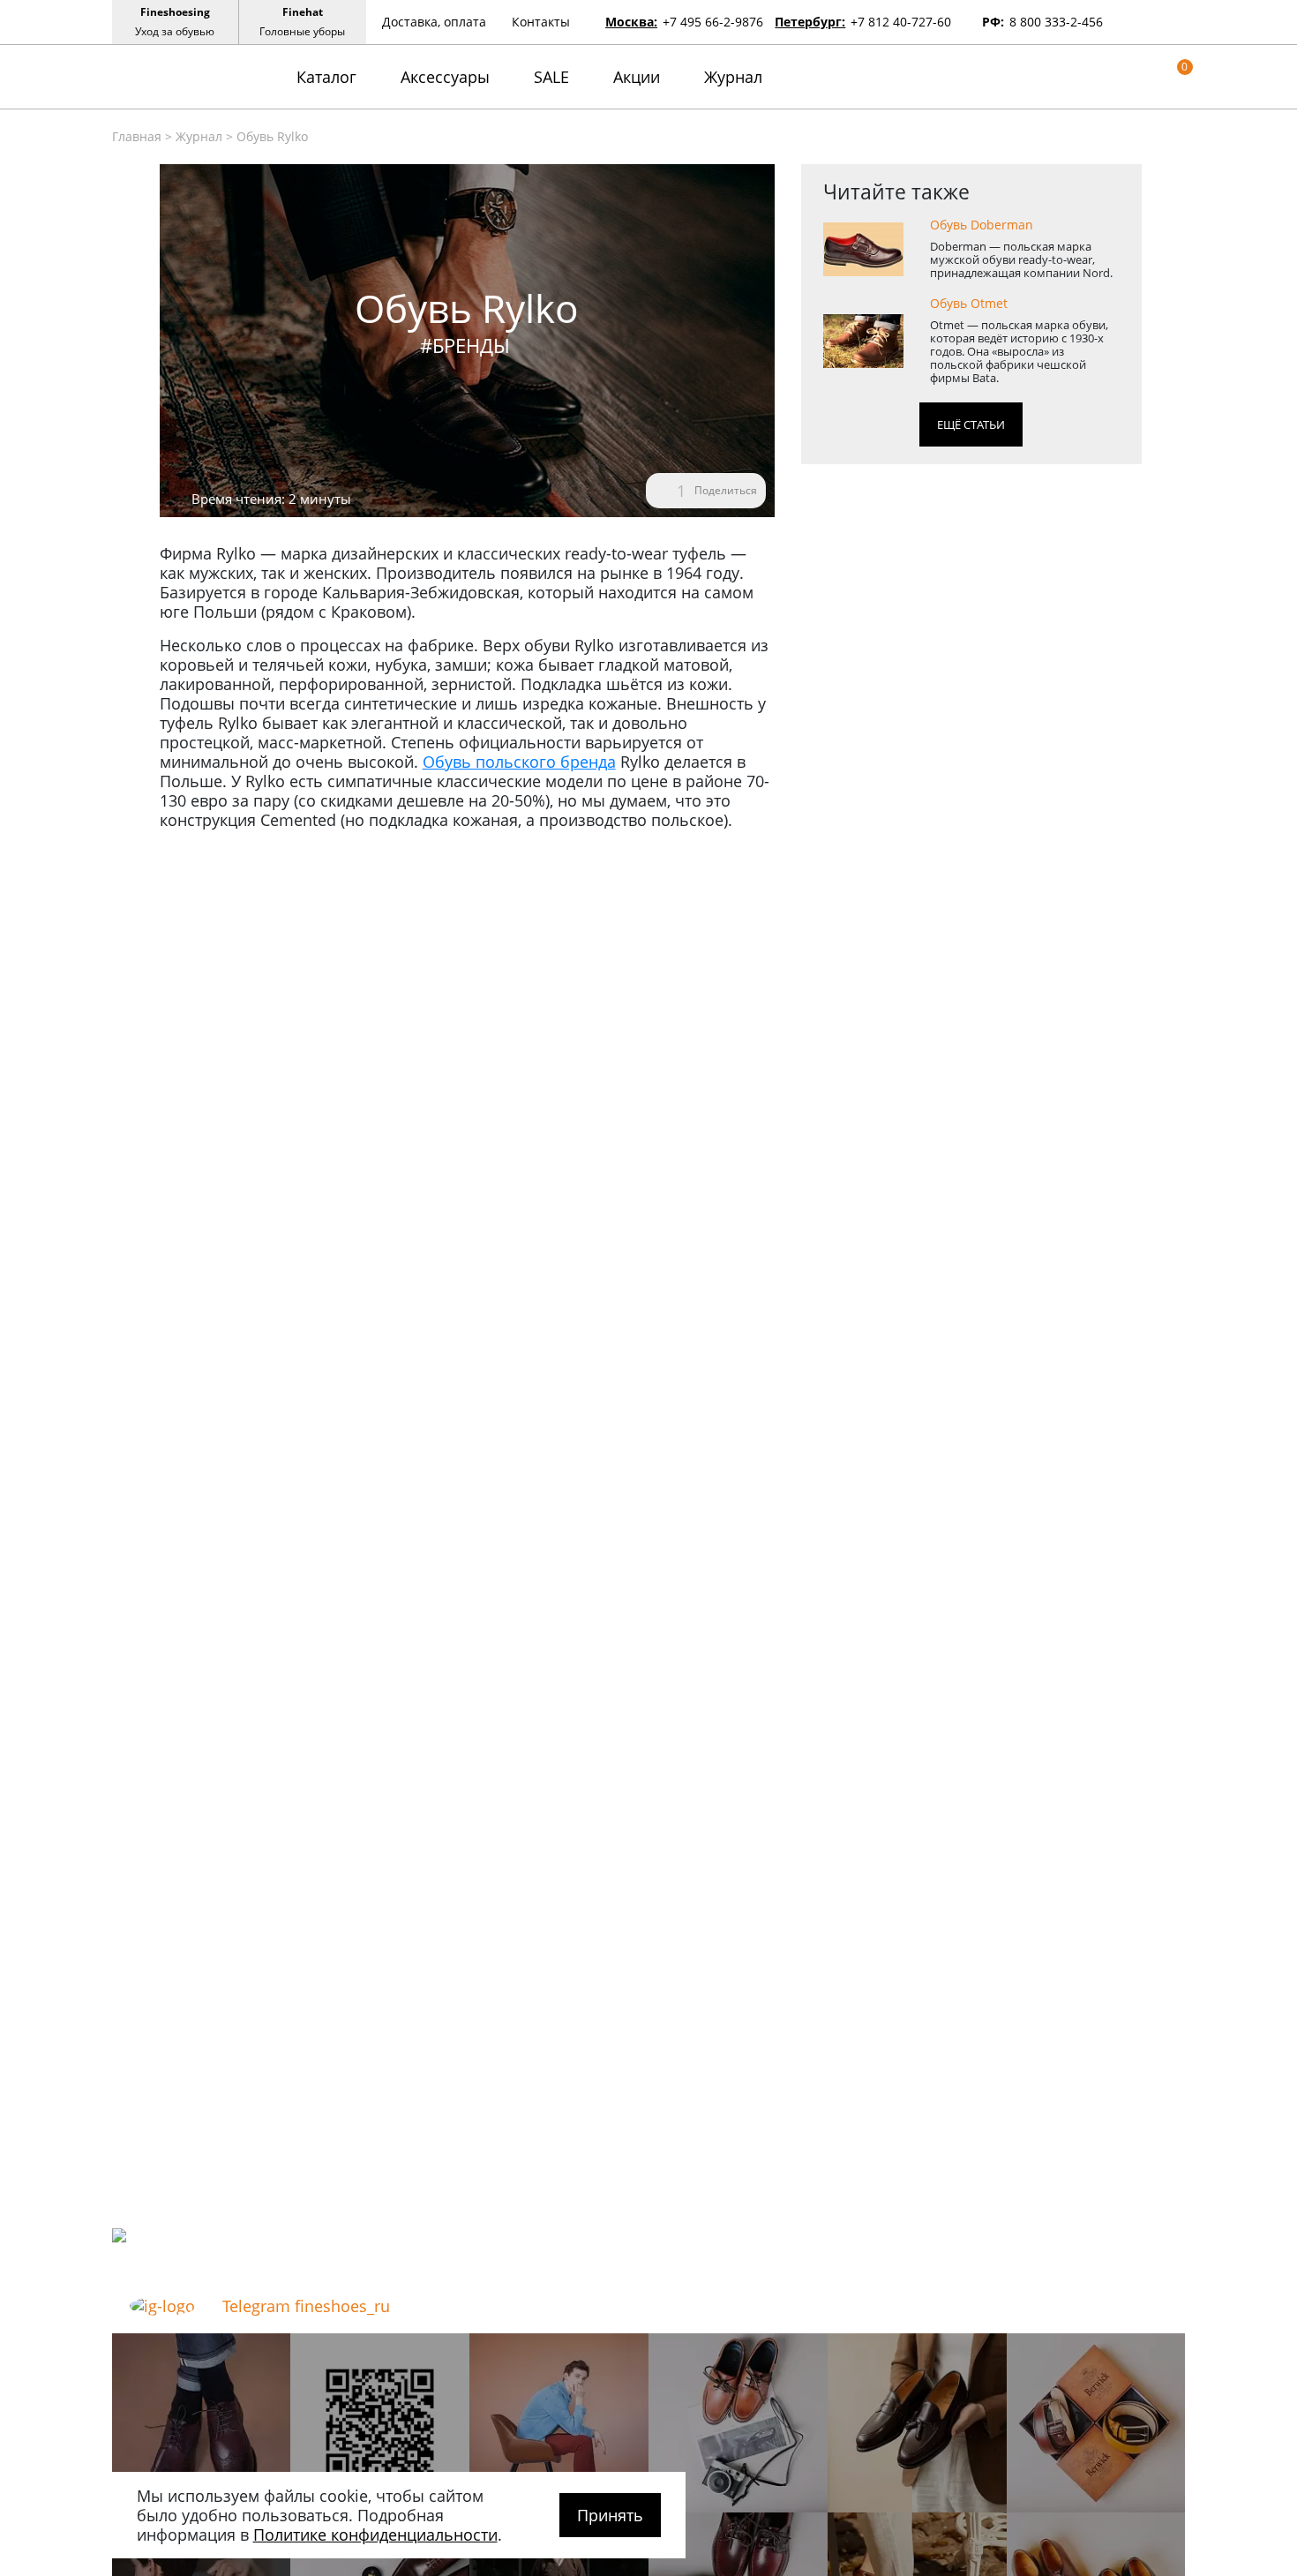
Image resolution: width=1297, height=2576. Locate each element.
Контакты (541, 22)
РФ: (993, 22)
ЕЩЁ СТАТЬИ (971, 424)
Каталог (326, 77)
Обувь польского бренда (519, 762)
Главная (137, 136)
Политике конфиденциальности (375, 2535)
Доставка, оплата (434, 22)
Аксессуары (445, 77)
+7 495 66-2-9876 (713, 22)
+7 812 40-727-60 (901, 22)
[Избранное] (1151, 76)
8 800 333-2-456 (1056, 22)
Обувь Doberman (982, 225)
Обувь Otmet (969, 304)
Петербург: (810, 22)
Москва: (631, 22)
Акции (637, 77)
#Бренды (465, 345)
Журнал (733, 77)
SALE (551, 77)
